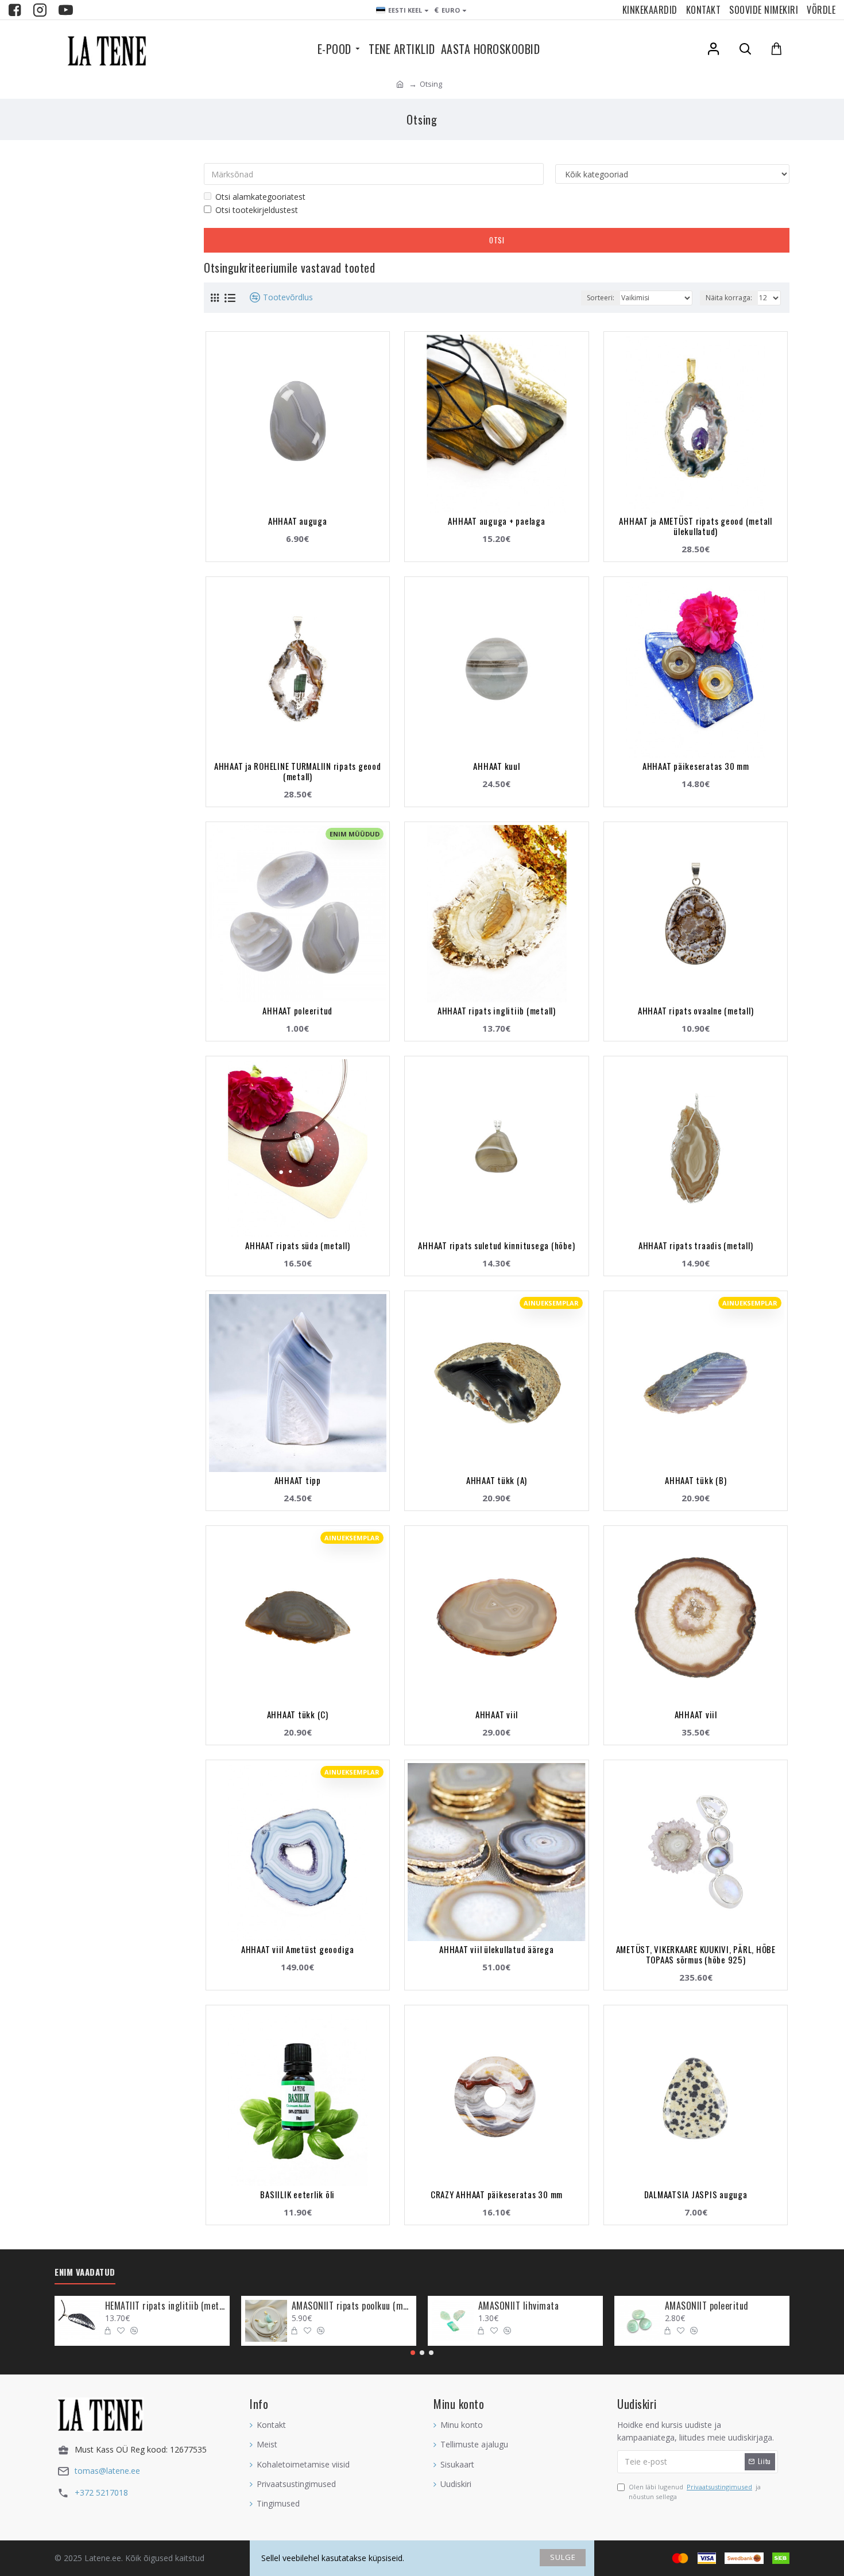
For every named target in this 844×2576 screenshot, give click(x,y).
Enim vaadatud (85, 2272)
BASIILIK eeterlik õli (297, 2194)
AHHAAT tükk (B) (696, 1480)
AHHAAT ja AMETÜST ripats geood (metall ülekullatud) (696, 526)
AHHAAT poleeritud (297, 1010)
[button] (413, 2353)
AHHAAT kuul (496, 766)
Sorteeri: (601, 298)
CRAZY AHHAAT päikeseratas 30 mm (497, 2194)
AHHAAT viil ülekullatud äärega (497, 1949)
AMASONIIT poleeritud (707, 2306)
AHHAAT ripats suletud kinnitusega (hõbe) (496, 1245)
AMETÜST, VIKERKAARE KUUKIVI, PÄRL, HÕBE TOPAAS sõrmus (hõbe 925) (696, 1954)
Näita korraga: (729, 298)
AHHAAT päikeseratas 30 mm (696, 766)
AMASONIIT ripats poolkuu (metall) (352, 2306)
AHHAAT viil (497, 1714)
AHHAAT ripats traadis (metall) (696, 1245)
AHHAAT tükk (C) (298, 1714)
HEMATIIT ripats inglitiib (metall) (165, 2306)
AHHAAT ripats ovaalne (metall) (696, 1010)
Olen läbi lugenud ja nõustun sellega (695, 2492)
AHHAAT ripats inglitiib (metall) (497, 1010)
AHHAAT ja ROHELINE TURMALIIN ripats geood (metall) (298, 771)
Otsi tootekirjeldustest (257, 210)
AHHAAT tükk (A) (497, 1480)
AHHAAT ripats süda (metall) (297, 1245)
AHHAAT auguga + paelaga (496, 521)
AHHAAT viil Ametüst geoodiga (298, 1949)
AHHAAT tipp (298, 1480)
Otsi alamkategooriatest (260, 197)
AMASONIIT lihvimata (519, 2306)
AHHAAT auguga (298, 521)
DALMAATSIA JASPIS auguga (696, 2194)
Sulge (563, 2557)
